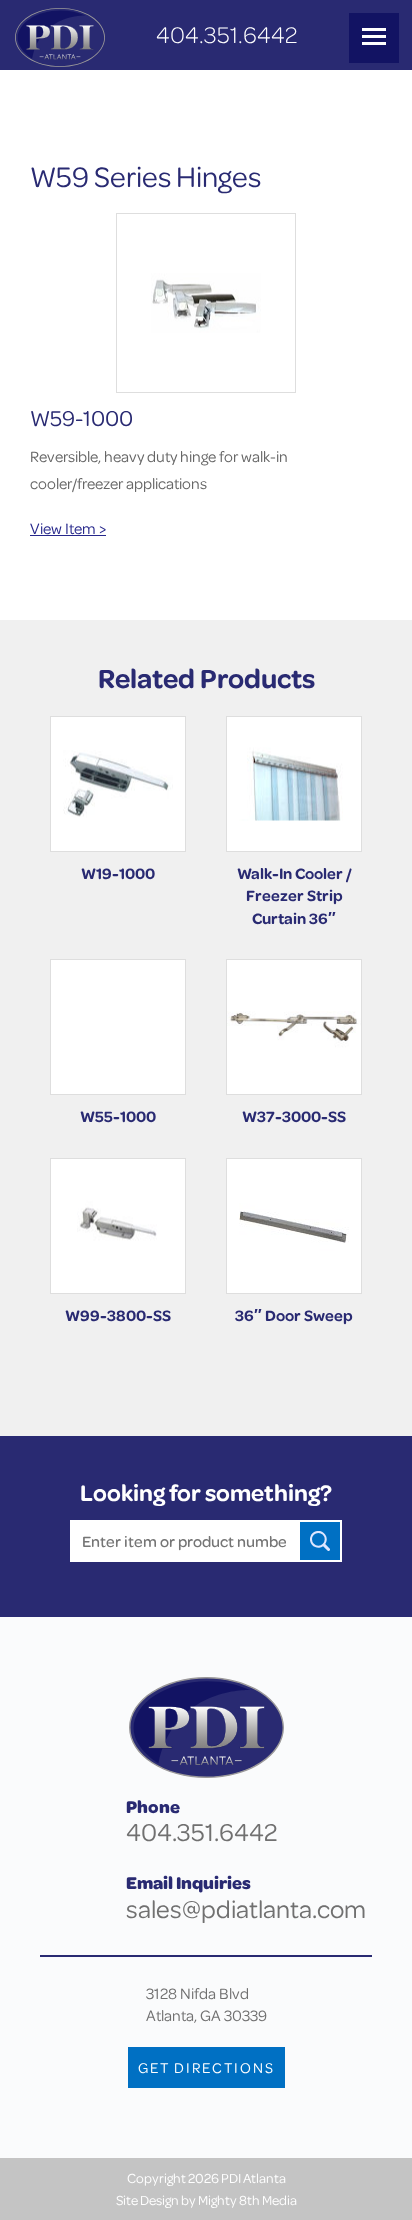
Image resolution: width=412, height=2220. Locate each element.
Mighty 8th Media (247, 2199)
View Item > (68, 528)
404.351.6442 (226, 34)
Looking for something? (206, 1492)
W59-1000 (81, 417)
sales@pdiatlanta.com (246, 1908)
